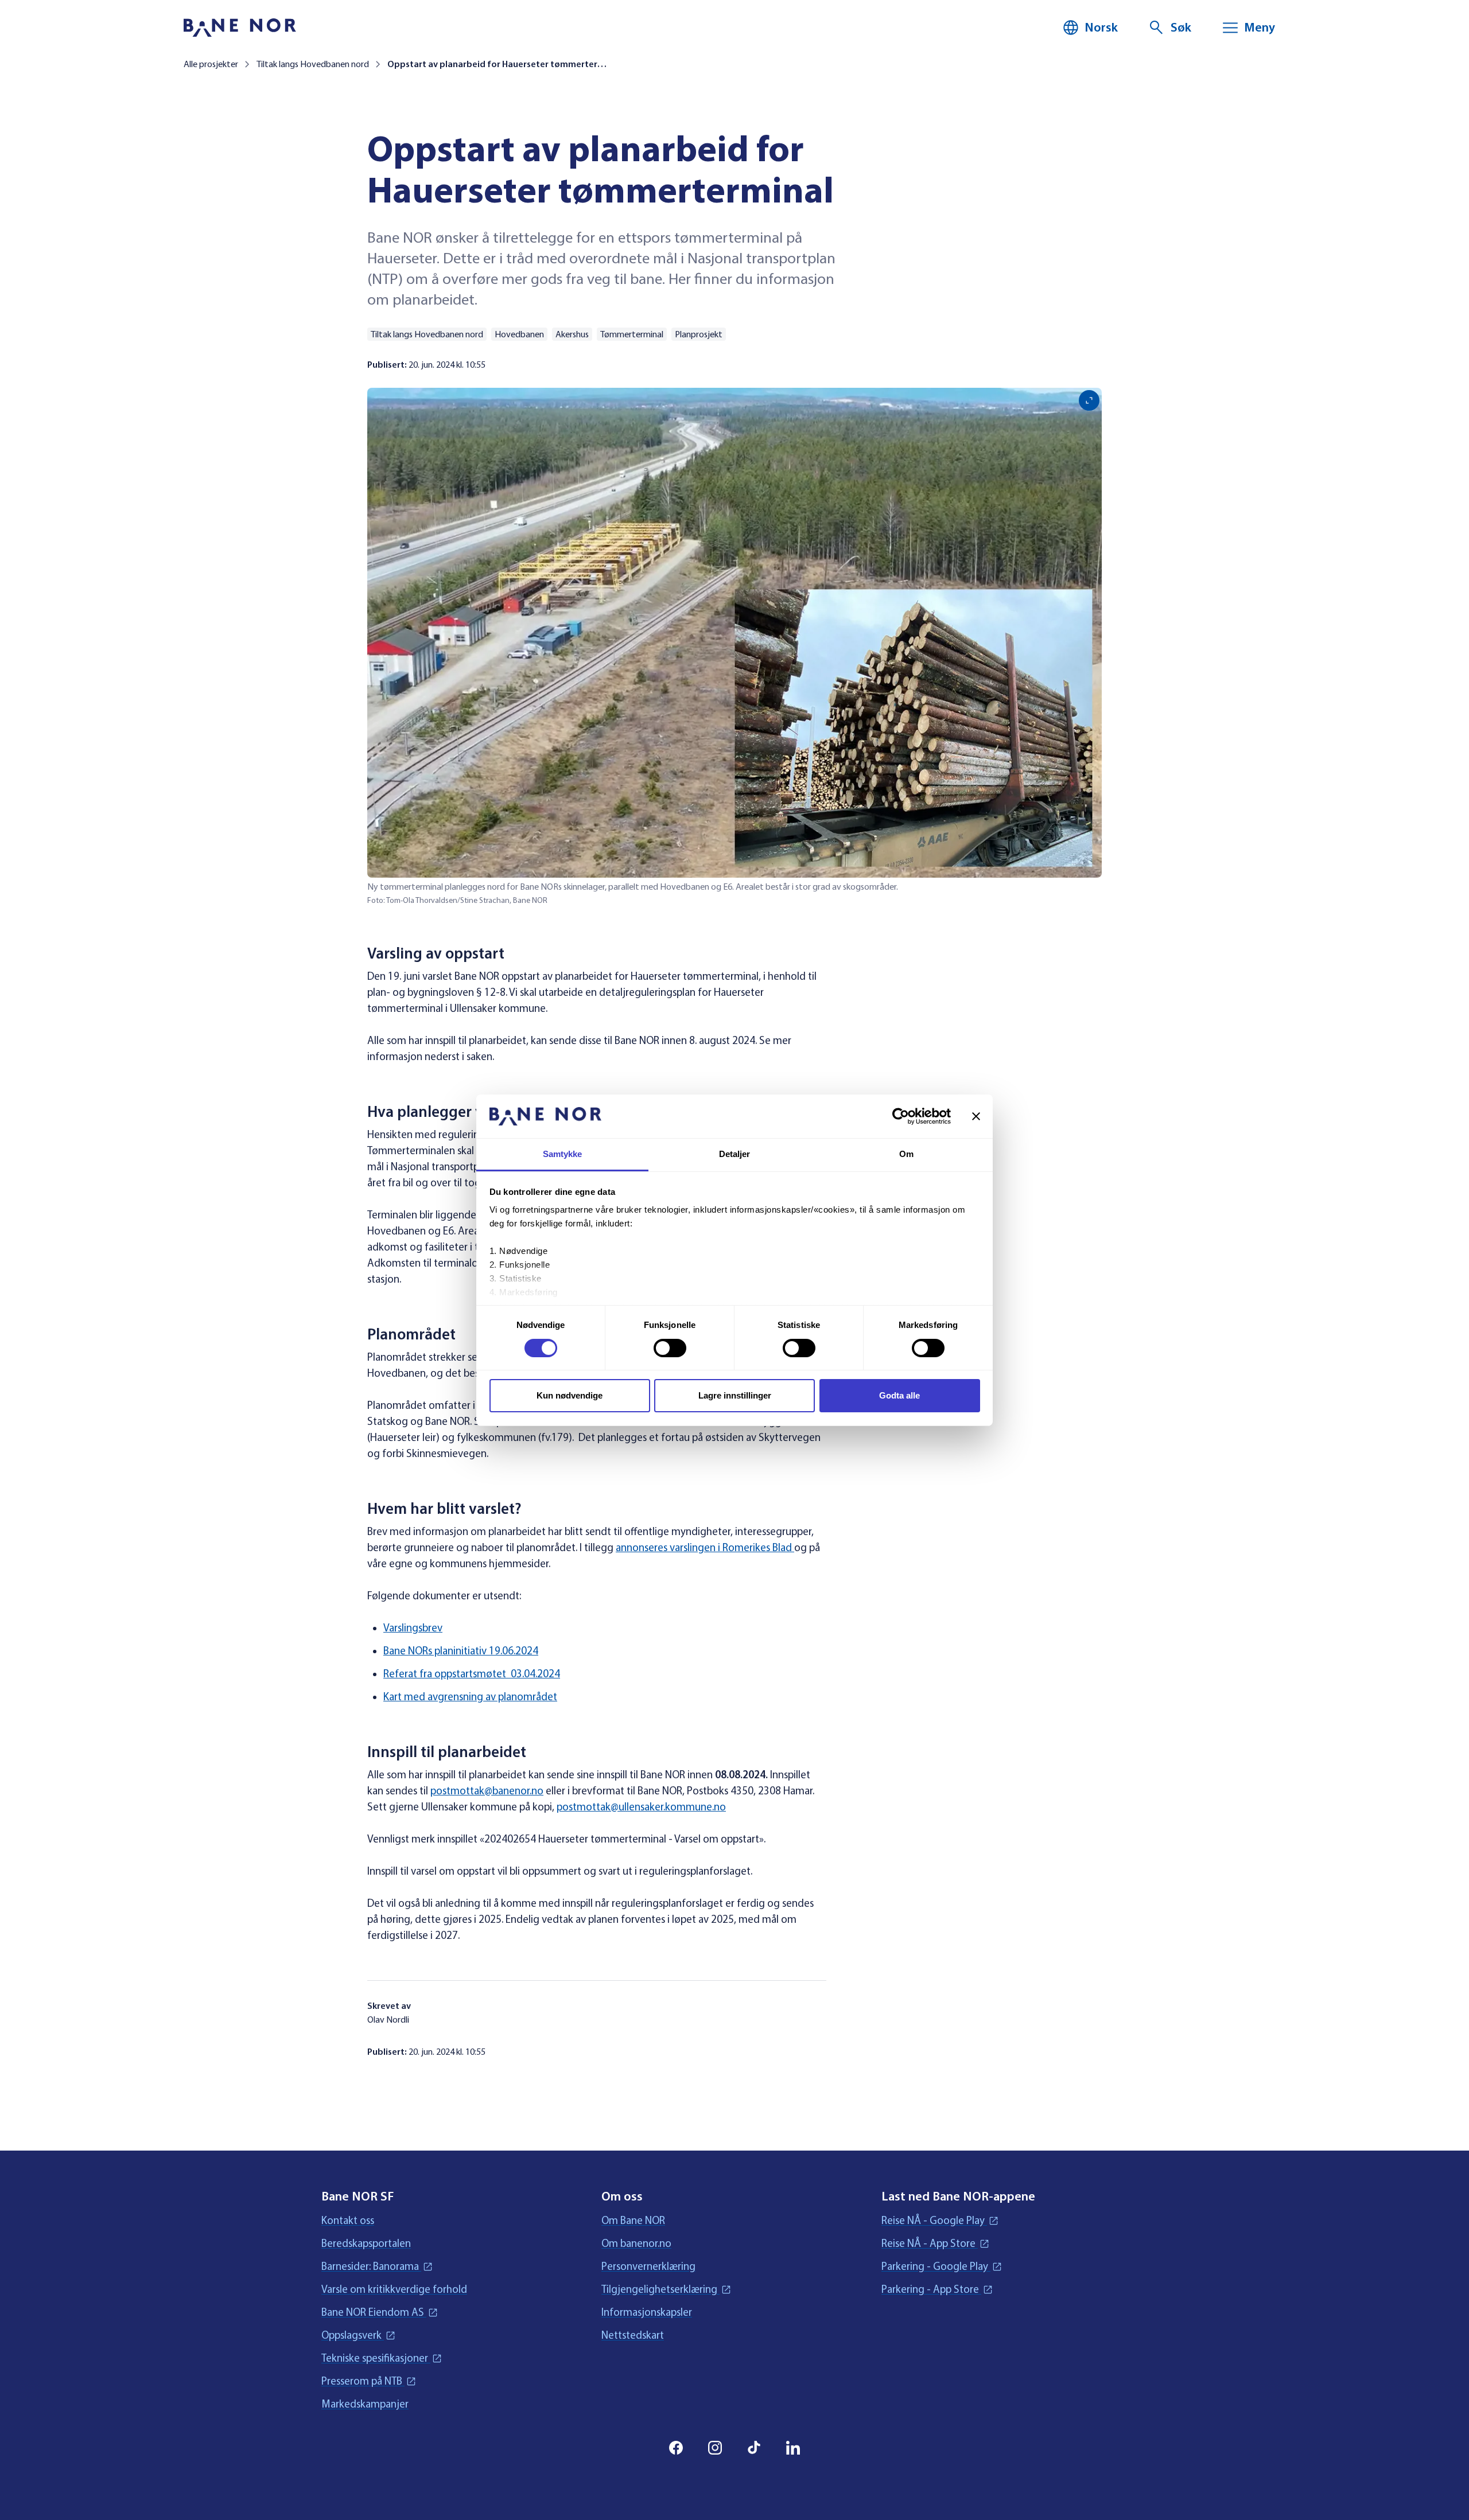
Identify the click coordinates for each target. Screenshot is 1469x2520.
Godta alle (899, 1395)
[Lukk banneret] (976, 1116)
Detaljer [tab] (735, 1154)
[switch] (670, 1348)
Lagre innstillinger (735, 1395)
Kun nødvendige (570, 1395)
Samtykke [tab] (563, 1154)
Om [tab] (906, 1154)
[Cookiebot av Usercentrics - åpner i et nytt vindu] (901, 1116)
